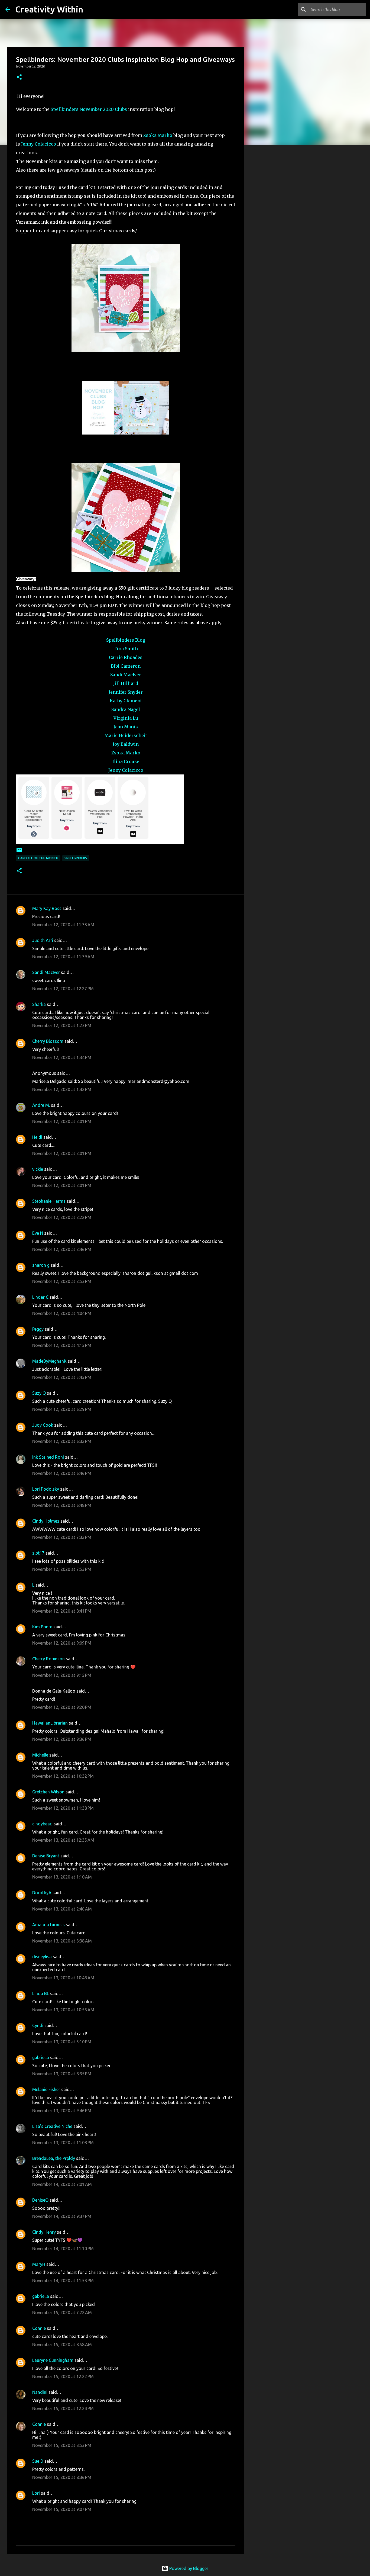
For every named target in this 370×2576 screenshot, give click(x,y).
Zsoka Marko (158, 135)
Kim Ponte (42, 1627)
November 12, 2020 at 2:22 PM (62, 1217)
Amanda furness (48, 1925)
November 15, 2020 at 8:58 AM (62, 2345)
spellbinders (76, 858)
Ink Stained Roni (48, 1457)
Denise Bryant (46, 1856)
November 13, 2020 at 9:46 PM (62, 2111)
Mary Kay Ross (47, 908)
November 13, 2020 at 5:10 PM (62, 2042)
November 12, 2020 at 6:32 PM (62, 1441)
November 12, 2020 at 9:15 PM (62, 1675)
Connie (39, 2328)
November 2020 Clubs (103, 109)
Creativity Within (49, 9)
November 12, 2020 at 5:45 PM (62, 1377)
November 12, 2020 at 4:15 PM (62, 1345)
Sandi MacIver (126, 675)
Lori (36, 2493)
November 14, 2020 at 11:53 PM (63, 2281)
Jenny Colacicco (39, 144)
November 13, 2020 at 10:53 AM (63, 2010)
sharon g (41, 1265)
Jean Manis (126, 727)
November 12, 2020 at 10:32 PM (63, 1776)
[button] (19, 77)
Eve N (38, 1233)
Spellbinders (65, 109)
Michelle (40, 1755)
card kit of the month (38, 858)
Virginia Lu (126, 718)
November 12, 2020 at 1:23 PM (62, 1025)
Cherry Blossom (48, 1041)
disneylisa (42, 1957)
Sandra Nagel (126, 709)
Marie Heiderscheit (126, 735)
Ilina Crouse (126, 761)
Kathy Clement (126, 701)
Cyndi (38, 2025)
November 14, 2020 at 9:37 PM (62, 2216)
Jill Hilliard (126, 683)
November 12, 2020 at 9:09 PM (62, 1643)
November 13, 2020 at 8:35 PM (62, 2074)
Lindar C (40, 1297)
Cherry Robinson (48, 1659)
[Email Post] (19, 852)
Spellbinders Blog (126, 640)
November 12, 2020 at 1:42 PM (62, 1089)
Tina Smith (126, 649)
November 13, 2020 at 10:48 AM (63, 1978)
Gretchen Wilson (48, 1792)
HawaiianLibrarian (50, 1723)
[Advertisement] (272, 234)
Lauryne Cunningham (53, 2360)
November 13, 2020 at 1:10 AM (62, 1877)
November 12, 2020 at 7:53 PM (62, 1569)
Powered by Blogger (188, 2568)
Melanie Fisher (46, 2089)
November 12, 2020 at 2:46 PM (62, 1249)
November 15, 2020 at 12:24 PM (63, 2408)
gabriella (41, 2057)
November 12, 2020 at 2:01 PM (62, 1121)
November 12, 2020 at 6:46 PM (62, 1473)
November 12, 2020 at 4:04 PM (62, 1313)
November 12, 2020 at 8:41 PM (62, 1611)
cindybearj (42, 1824)
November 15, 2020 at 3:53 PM (62, 2445)
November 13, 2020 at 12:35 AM (63, 1840)
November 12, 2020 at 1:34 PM (62, 1057)
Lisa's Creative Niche (52, 2126)
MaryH (39, 2264)
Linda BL (41, 1993)
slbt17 (38, 1553)
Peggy (38, 1329)
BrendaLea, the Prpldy (54, 2158)
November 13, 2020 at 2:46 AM (62, 1909)
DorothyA (42, 1893)
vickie (38, 1169)
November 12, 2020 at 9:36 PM (62, 1739)
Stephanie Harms (49, 1201)
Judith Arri (43, 940)
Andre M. (41, 1105)
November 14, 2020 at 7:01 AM (62, 2184)
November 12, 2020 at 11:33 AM (63, 925)
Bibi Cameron (126, 666)
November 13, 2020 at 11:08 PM (63, 2143)
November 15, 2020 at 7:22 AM (62, 2313)
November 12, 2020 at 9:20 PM (62, 1707)
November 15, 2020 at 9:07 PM (62, 2509)
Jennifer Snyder (126, 692)
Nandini (40, 2392)
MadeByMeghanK (49, 1361)
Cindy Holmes (46, 1521)
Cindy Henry (44, 2232)
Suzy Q (39, 1393)
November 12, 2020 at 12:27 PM (63, 989)
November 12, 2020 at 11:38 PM (63, 1808)
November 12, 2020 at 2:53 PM (62, 1281)
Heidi (37, 1137)
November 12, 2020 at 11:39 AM (63, 957)
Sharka (39, 1004)
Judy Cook (43, 1425)
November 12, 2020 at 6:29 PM (62, 1409)
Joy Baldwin (126, 744)
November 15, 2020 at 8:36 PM (62, 2477)
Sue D (38, 2461)
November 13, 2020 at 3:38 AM (62, 1941)
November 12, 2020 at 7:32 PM (62, 1537)
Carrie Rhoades (126, 657)
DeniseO (40, 2200)
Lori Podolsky (46, 1489)
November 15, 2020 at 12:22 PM (63, 2376)
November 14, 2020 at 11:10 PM (63, 2249)
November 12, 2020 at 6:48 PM (62, 1505)
